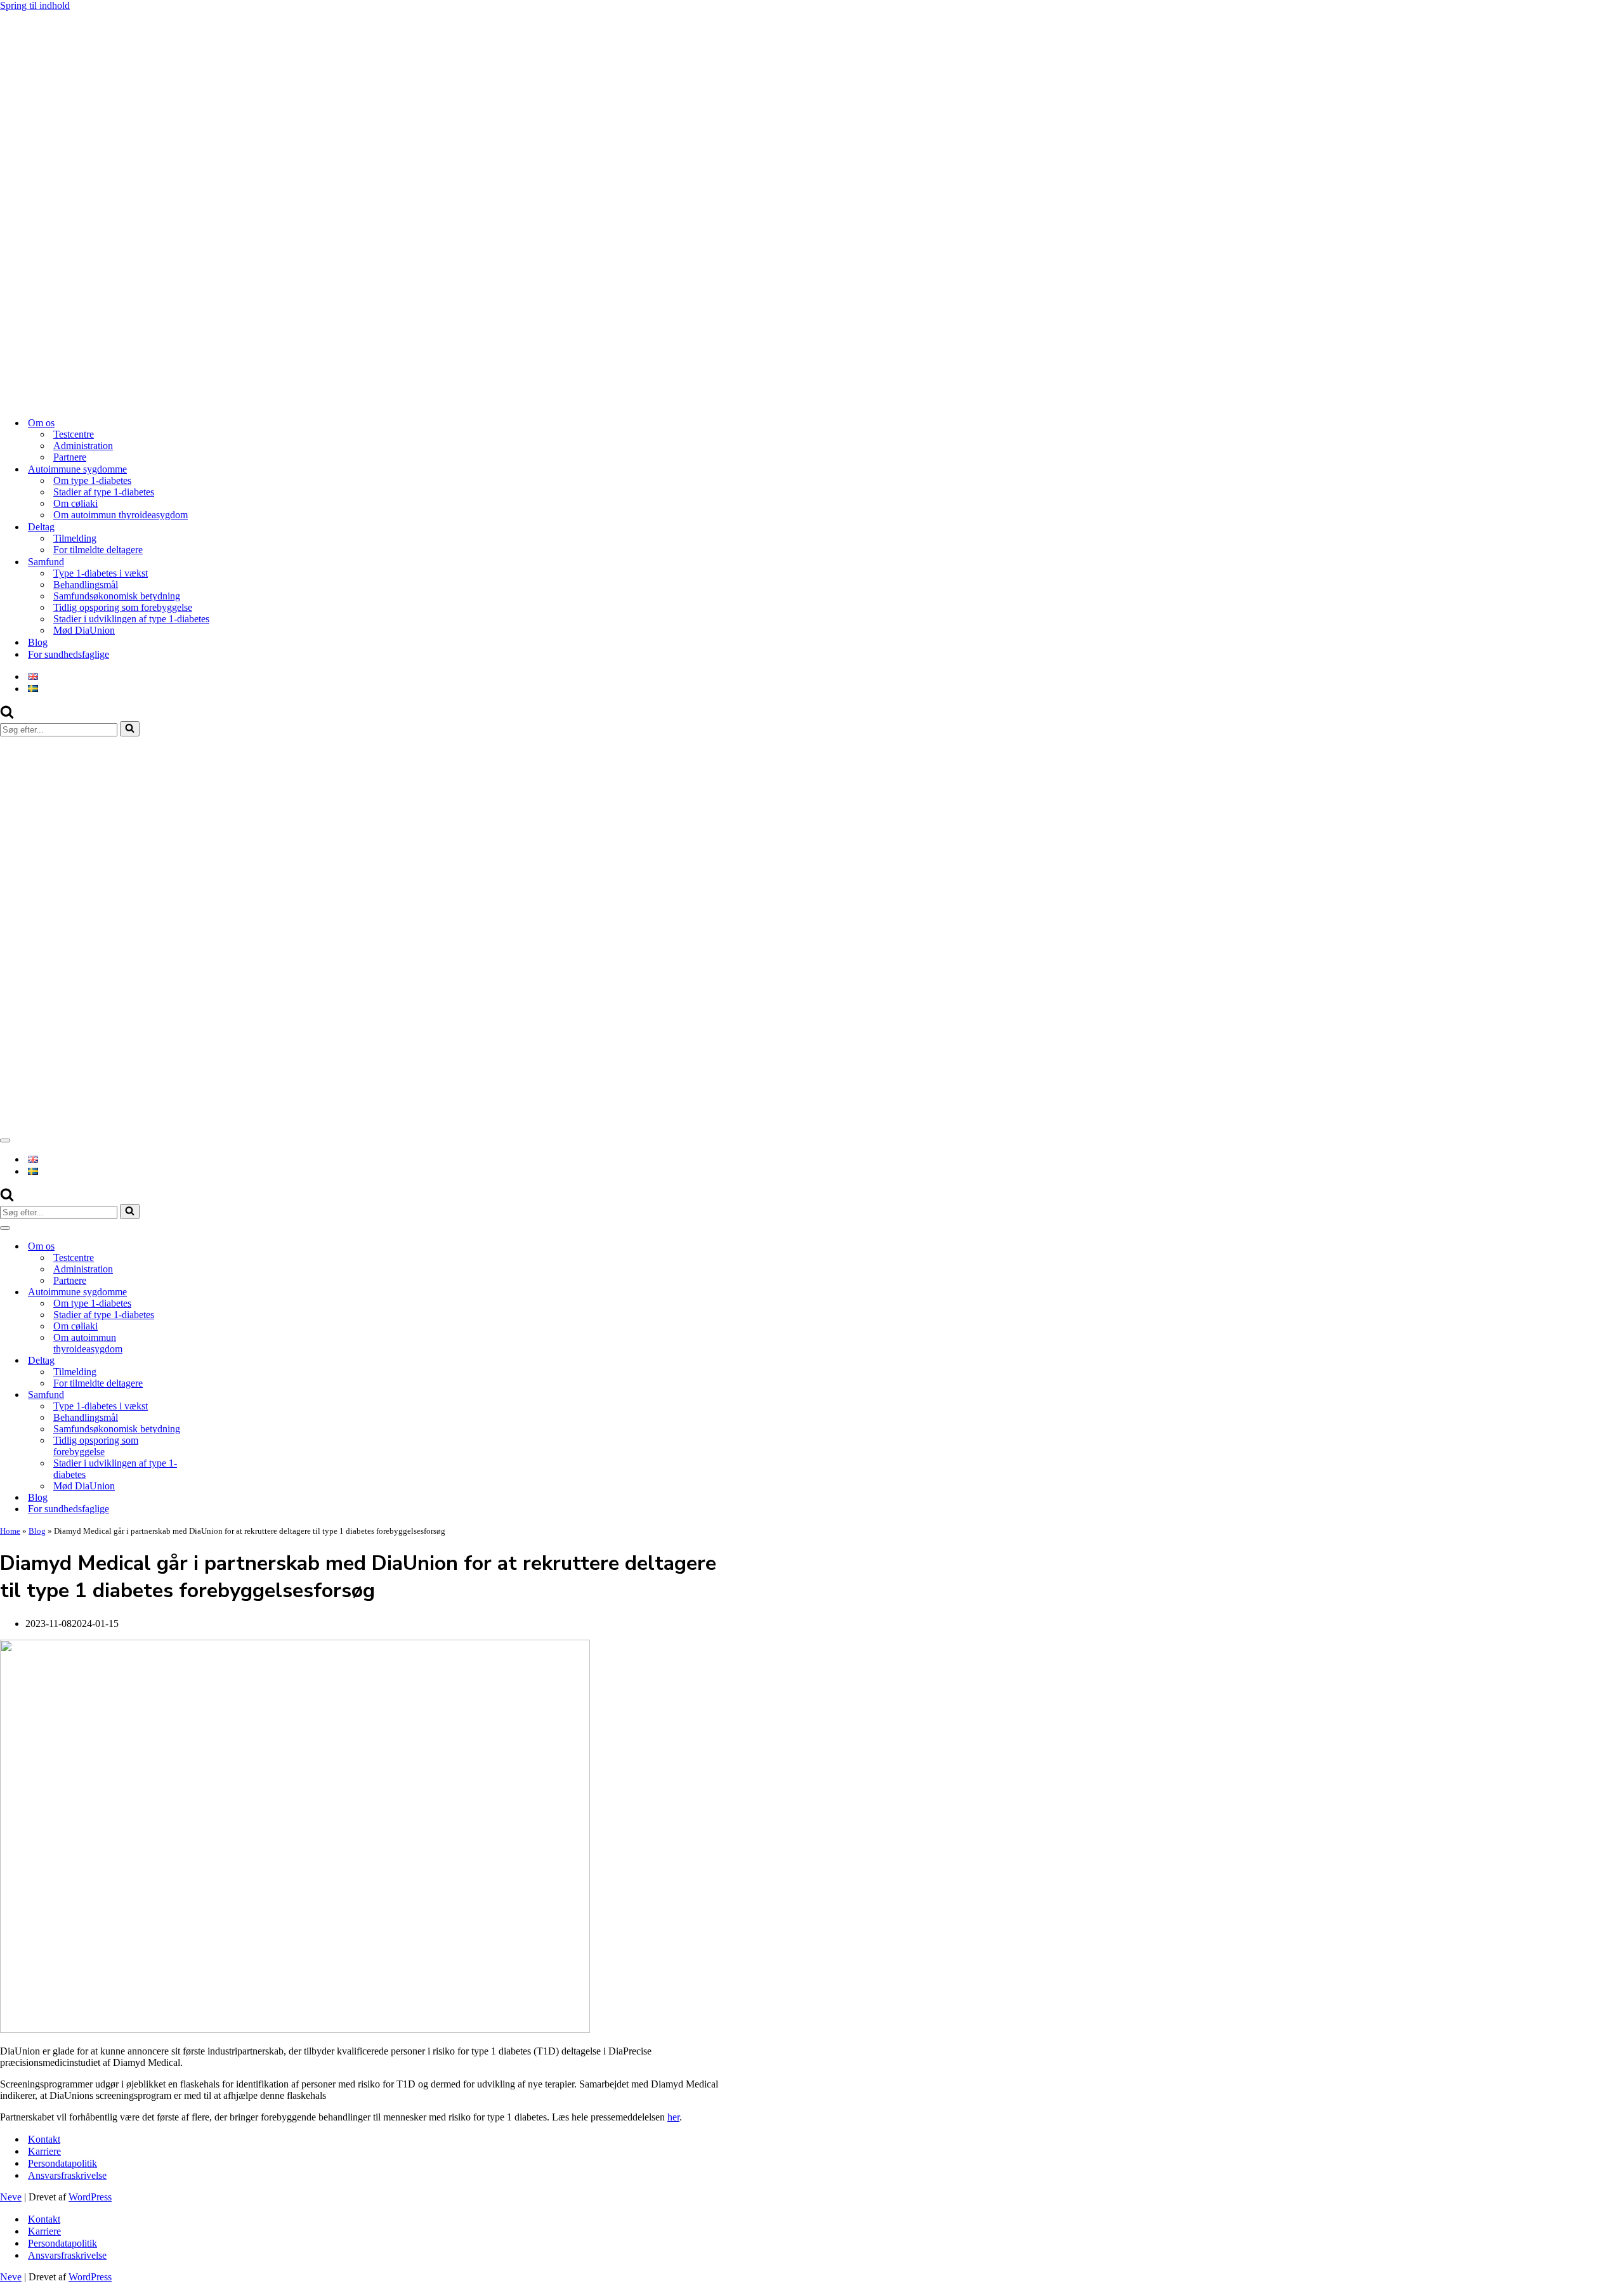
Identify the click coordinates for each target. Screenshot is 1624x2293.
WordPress (90, 2197)
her (673, 2117)
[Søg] (7, 715)
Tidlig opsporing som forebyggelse (123, 607)
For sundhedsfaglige (69, 654)
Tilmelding (75, 538)
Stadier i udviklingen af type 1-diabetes (131, 619)
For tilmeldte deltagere (98, 550)
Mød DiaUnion (84, 630)
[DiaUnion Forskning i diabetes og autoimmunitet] (317, 401)
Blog (38, 642)
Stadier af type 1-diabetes (104, 492)
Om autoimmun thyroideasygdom (121, 515)
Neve (11, 2197)
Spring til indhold (35, 5)
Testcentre (74, 434)
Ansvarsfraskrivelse (67, 2175)
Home (10, 1531)
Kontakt (44, 2139)
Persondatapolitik (62, 2163)
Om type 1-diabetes (92, 480)
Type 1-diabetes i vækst (101, 573)
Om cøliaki (75, 503)
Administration (83, 446)
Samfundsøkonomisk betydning (117, 596)
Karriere (44, 2151)
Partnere (70, 457)
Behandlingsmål (86, 585)
